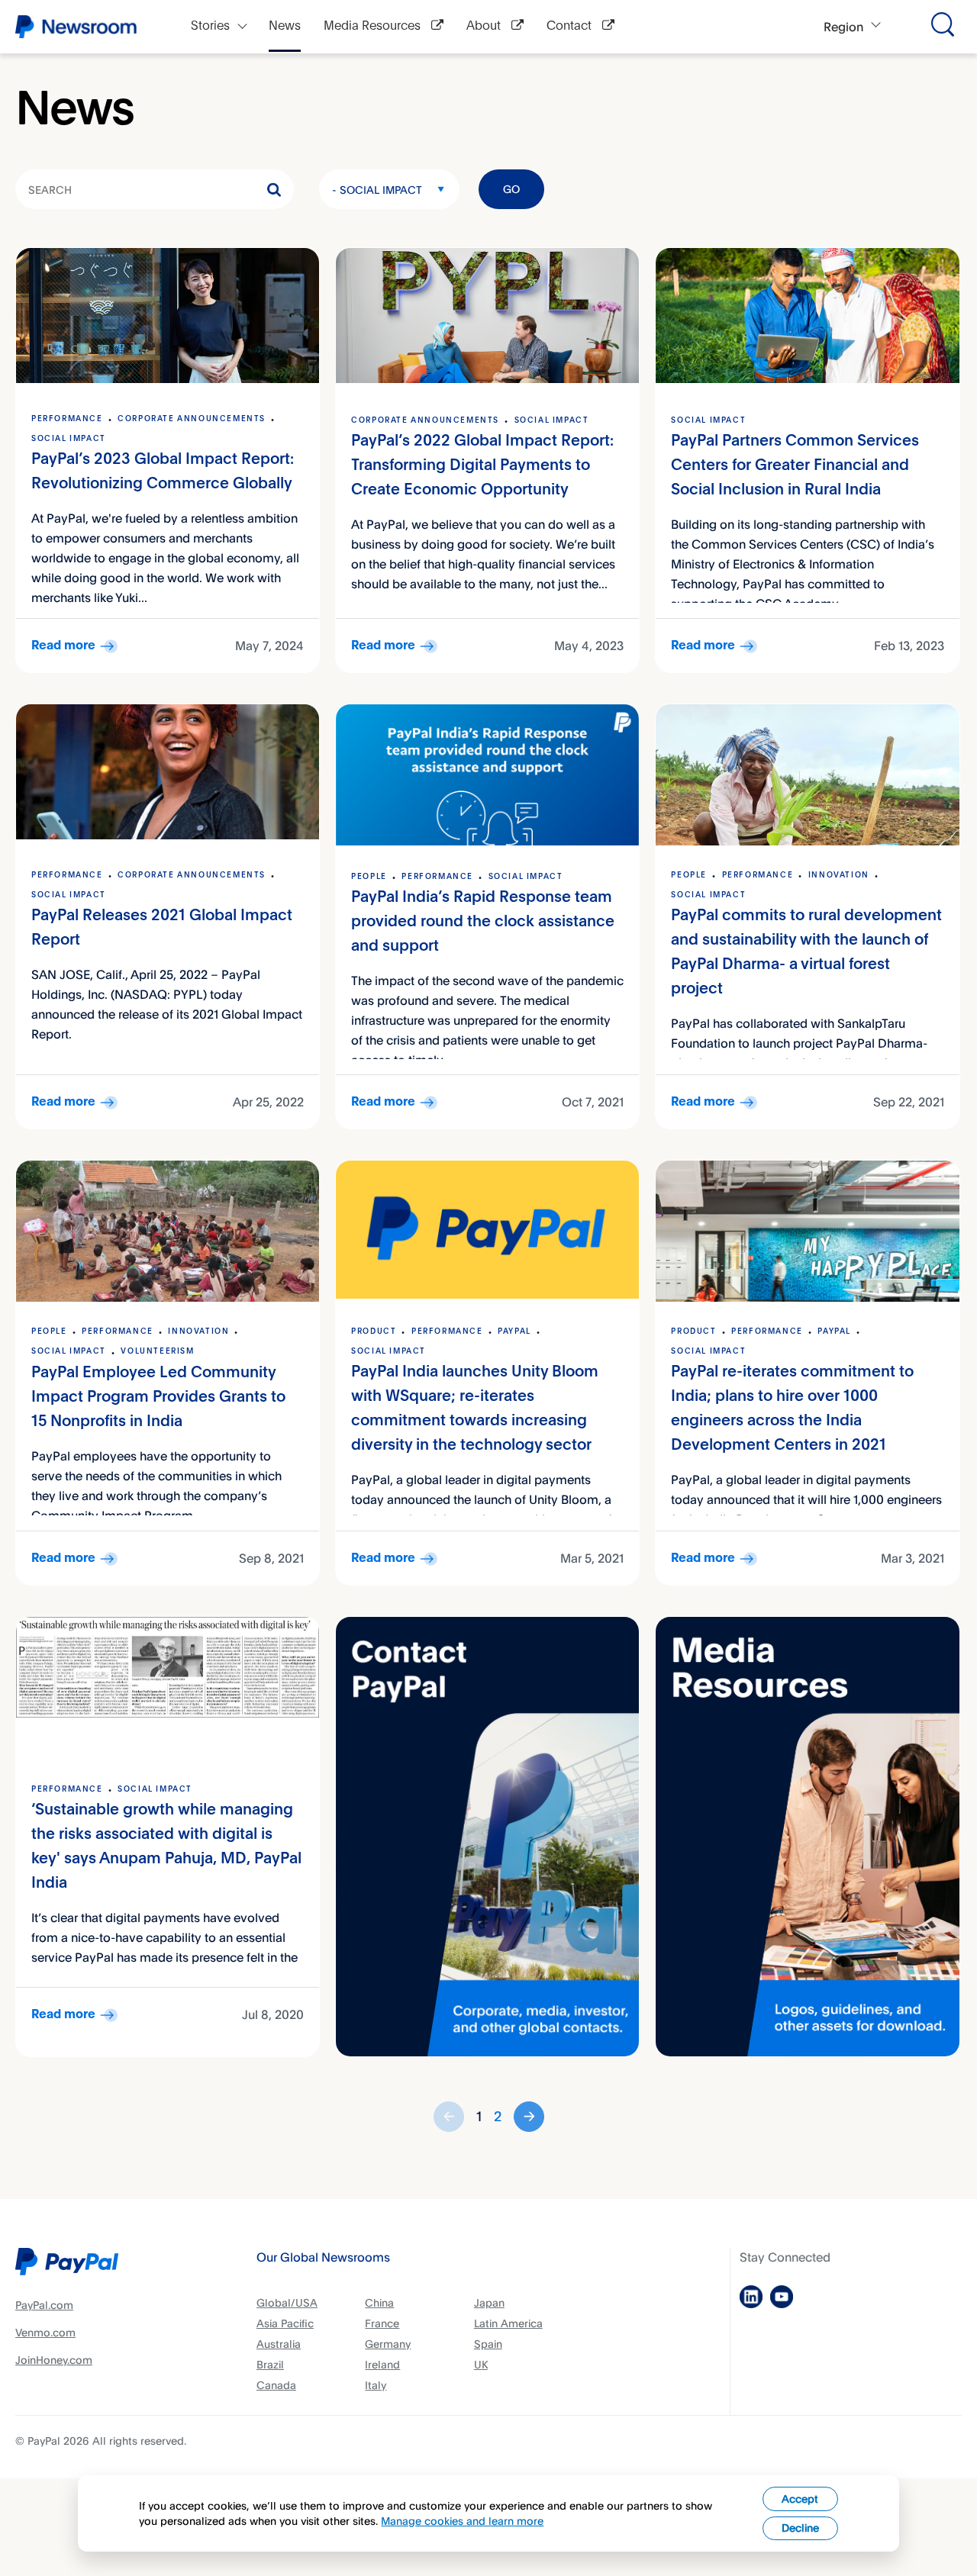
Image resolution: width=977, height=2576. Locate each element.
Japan (489, 2302)
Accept (800, 2499)
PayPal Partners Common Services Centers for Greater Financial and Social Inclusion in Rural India (795, 466)
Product (374, 1331)
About (485, 26)
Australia (279, 2344)
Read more (63, 646)
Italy (376, 2385)
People (369, 877)
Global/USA (287, 2302)
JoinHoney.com (54, 2360)
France (382, 2323)
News (285, 26)
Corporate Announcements (192, 419)
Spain (488, 2344)
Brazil (270, 2364)
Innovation (839, 875)
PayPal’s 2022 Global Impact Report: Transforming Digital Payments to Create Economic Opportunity (482, 466)
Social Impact (69, 439)
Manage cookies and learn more (462, 2521)
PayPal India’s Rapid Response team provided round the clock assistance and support (483, 922)
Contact (571, 26)
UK (481, 2364)
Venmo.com (45, 2332)
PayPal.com (44, 2305)
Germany (388, 2344)
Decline (800, 2528)
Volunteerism (159, 1351)
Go (511, 189)
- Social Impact (377, 190)
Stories (210, 26)
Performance (67, 419)
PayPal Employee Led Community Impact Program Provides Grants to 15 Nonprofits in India (158, 1397)
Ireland (382, 2364)
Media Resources (374, 26)
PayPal (514, 1331)
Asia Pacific (285, 2323)
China (379, 2302)
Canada (276, 2385)
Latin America (508, 2323)
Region (843, 27)
